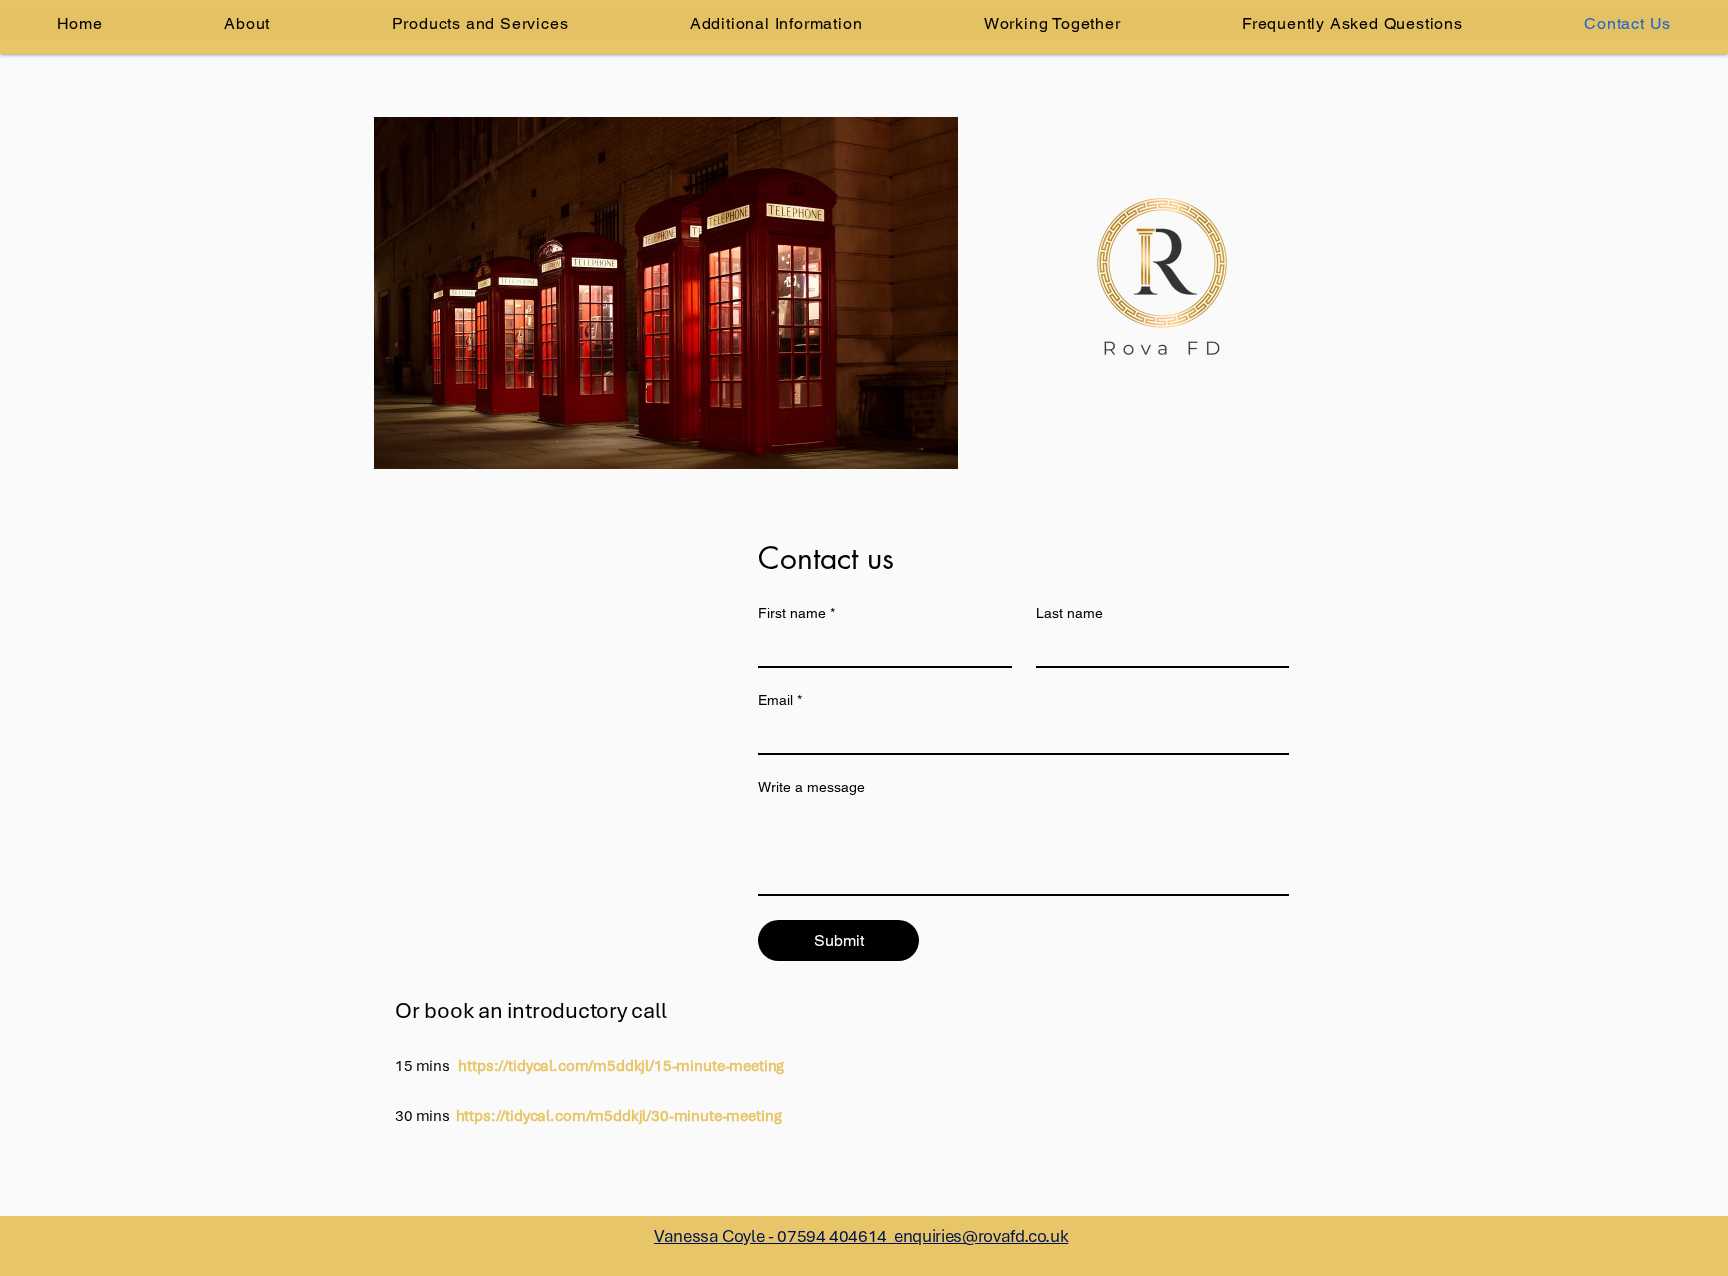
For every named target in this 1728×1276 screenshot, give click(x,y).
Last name (1069, 613)
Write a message (811, 787)
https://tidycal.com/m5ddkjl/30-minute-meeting (619, 1116)
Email (780, 700)
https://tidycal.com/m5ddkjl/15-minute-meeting (621, 1066)
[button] (776, 23)
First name (796, 613)
